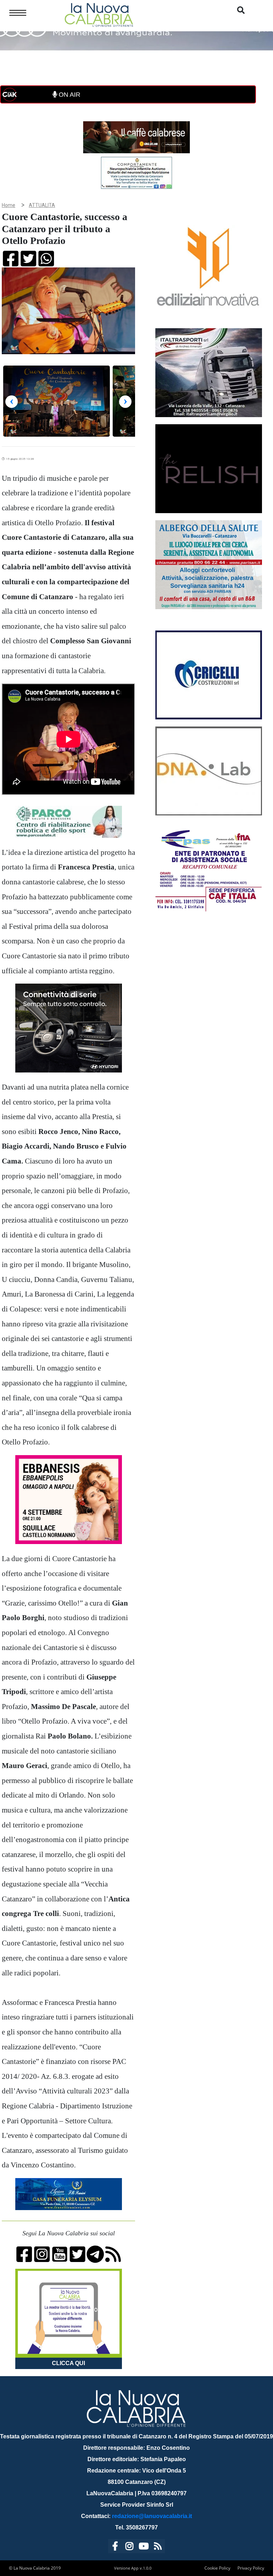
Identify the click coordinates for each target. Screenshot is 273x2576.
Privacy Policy (251, 2568)
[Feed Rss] (158, 2547)
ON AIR (69, 95)
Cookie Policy (217, 2568)
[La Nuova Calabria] (99, 14)
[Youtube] (144, 2547)
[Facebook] (115, 2547)
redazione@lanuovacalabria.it (152, 2516)
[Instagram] (129, 2547)
